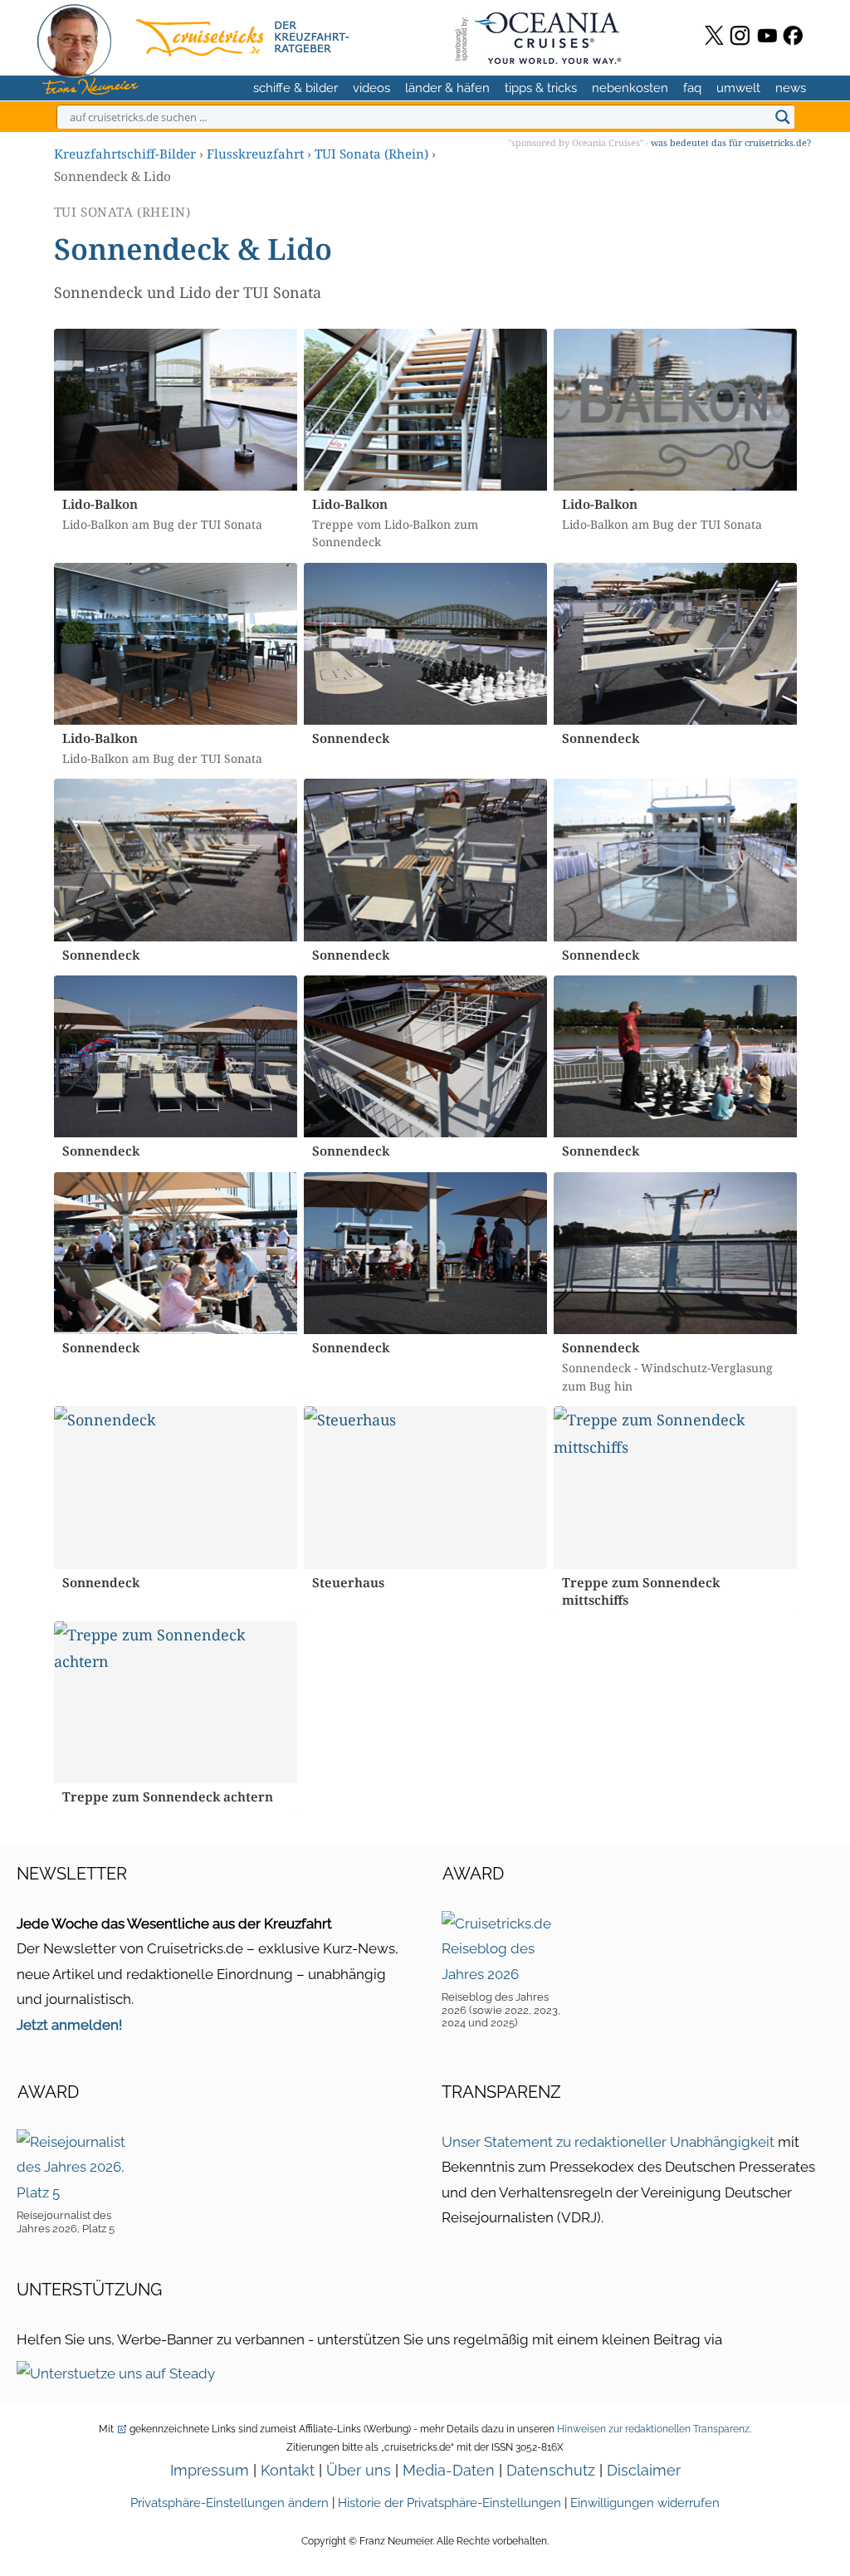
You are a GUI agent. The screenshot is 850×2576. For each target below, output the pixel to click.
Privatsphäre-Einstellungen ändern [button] (230, 2503)
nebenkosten (630, 88)
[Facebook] (793, 35)
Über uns (359, 2470)
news (791, 88)
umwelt (738, 88)
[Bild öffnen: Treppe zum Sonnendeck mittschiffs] (675, 1487)
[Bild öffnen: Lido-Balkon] (176, 410)
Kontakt (288, 2470)
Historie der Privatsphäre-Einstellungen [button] (449, 2503)
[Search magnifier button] (783, 117)
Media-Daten (449, 2470)
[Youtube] (767, 35)
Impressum (210, 2470)
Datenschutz (551, 2470)
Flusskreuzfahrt (255, 154)
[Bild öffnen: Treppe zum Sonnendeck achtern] (176, 1702)
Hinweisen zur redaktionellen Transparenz (653, 2429)
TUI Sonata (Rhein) (371, 154)
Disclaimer (644, 2470)
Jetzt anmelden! (69, 2025)
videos (371, 88)
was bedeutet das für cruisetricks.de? (731, 142)
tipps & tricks (541, 88)
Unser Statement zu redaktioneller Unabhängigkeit (608, 2142)
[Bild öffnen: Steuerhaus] (425, 1487)
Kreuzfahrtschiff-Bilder (125, 154)
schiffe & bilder (296, 88)
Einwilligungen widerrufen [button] (645, 2503)
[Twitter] (714, 35)
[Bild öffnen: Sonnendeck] (425, 644)
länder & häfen (447, 88)
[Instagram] (740, 35)
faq (692, 88)
